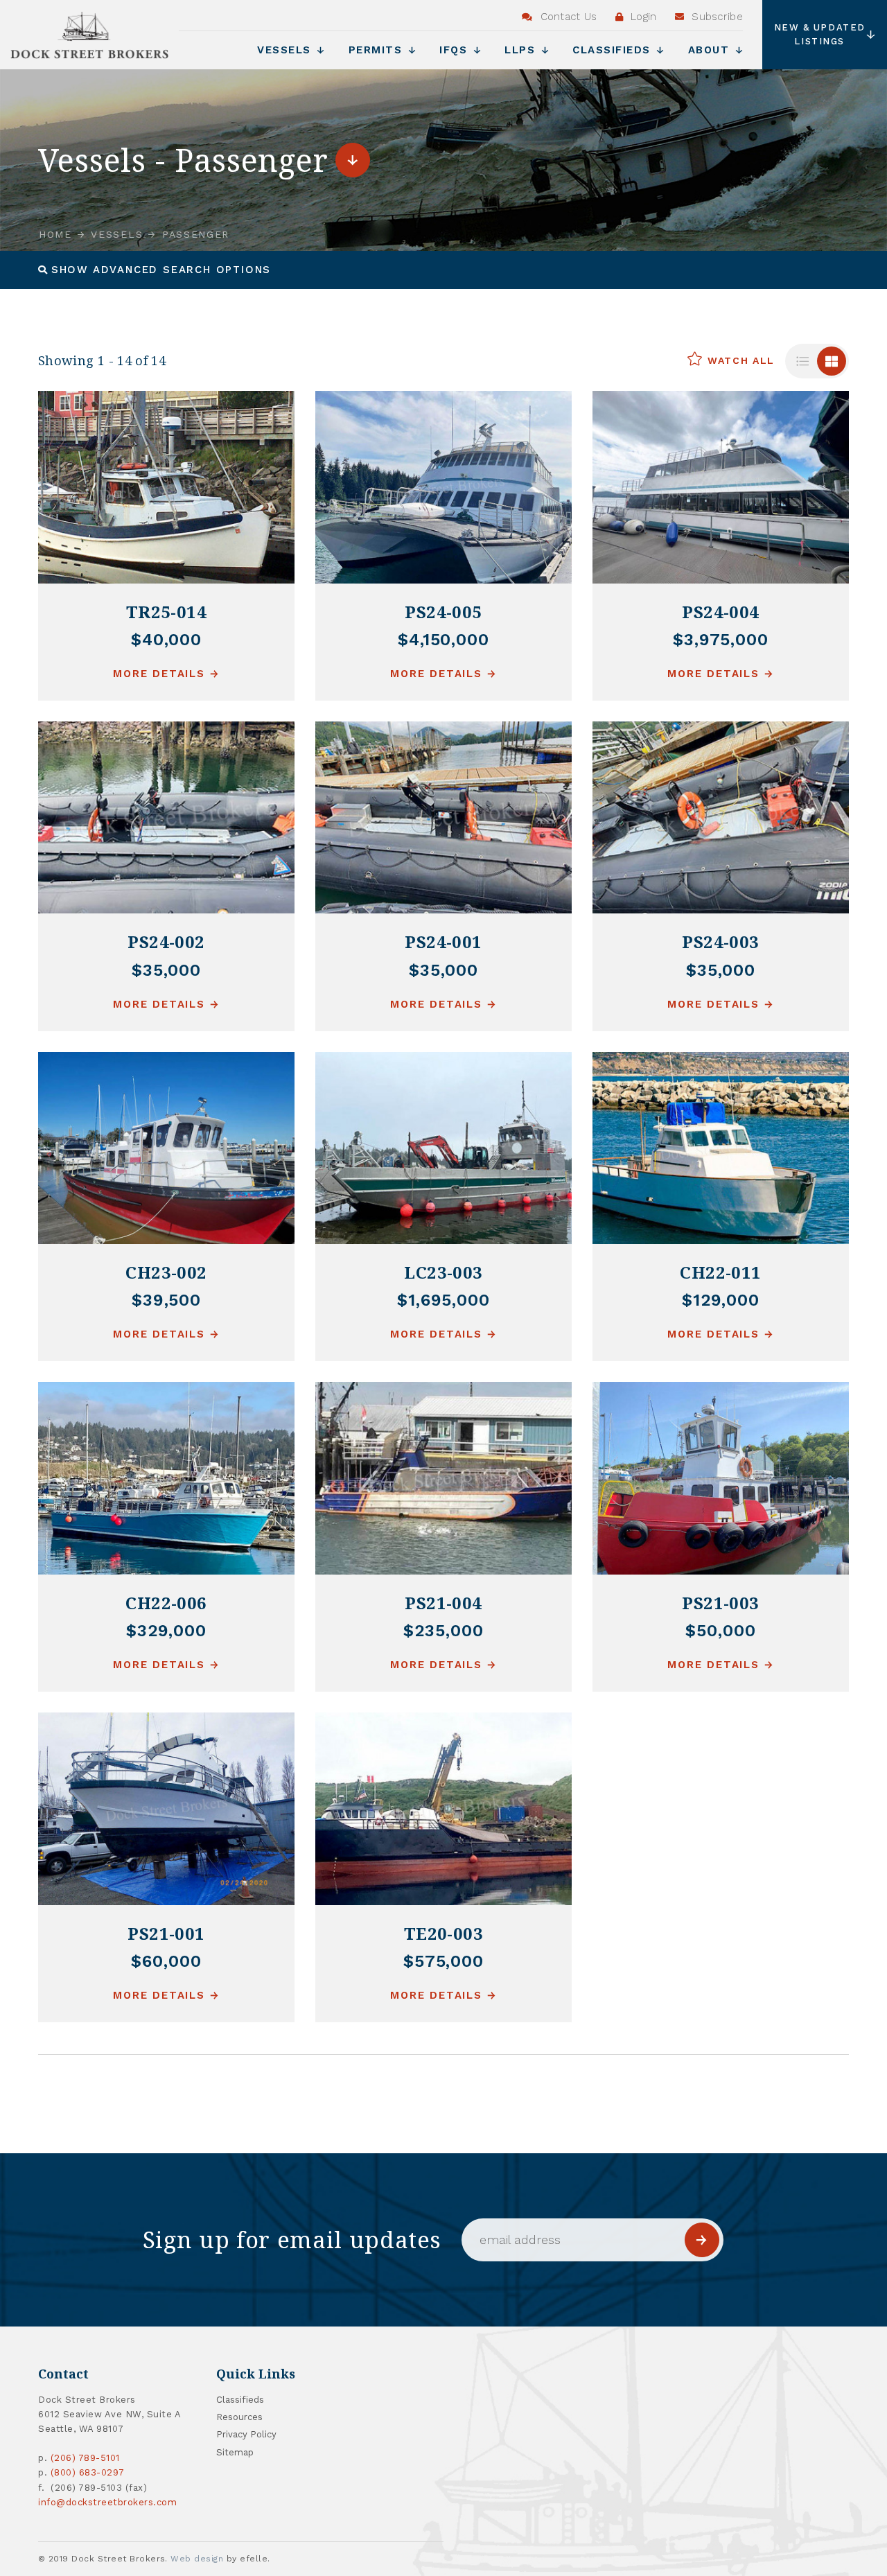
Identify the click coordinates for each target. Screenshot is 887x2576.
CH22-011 (721, 1272)
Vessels (286, 50)
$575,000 (444, 1961)
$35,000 (167, 970)
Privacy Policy (246, 2434)
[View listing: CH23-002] (166, 1148)
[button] (155, 270)
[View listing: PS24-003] (721, 818)
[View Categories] (353, 160)
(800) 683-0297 (88, 2472)
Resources (239, 2417)
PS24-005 (443, 612)
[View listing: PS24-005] (443, 487)
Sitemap (235, 2452)
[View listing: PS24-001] (443, 818)
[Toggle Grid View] (832, 361)
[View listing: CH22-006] (166, 1478)
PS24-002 (166, 941)
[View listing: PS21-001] (166, 1809)
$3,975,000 (721, 640)
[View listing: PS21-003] (721, 1478)
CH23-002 (166, 1272)
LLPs (522, 50)
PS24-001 (443, 941)
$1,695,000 (444, 1300)
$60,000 (166, 1961)
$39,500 (167, 1300)
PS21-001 (166, 1933)
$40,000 (167, 640)
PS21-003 (721, 1603)
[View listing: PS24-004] (721, 487)
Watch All (739, 360)
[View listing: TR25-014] (166, 487)
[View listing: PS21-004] (443, 1478)
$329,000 (167, 1631)
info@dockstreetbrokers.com (108, 2502)
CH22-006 (166, 1603)
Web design (197, 2559)
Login (642, 17)
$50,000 (721, 1631)
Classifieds (614, 50)
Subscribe (715, 17)
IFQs (456, 50)
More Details (159, 674)
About (711, 50)
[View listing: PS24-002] (166, 818)
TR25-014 (167, 612)
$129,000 (721, 1300)
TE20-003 (444, 1933)
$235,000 (443, 1631)
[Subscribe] (702, 2240)
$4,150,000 (444, 640)
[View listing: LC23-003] (443, 1148)
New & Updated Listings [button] (820, 34)
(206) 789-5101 (85, 2458)
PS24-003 (721, 941)
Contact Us (567, 17)
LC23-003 (443, 1272)
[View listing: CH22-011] (721, 1148)
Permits (378, 50)
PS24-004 (721, 612)
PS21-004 (443, 1603)
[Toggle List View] (802, 361)
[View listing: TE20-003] (443, 1809)
